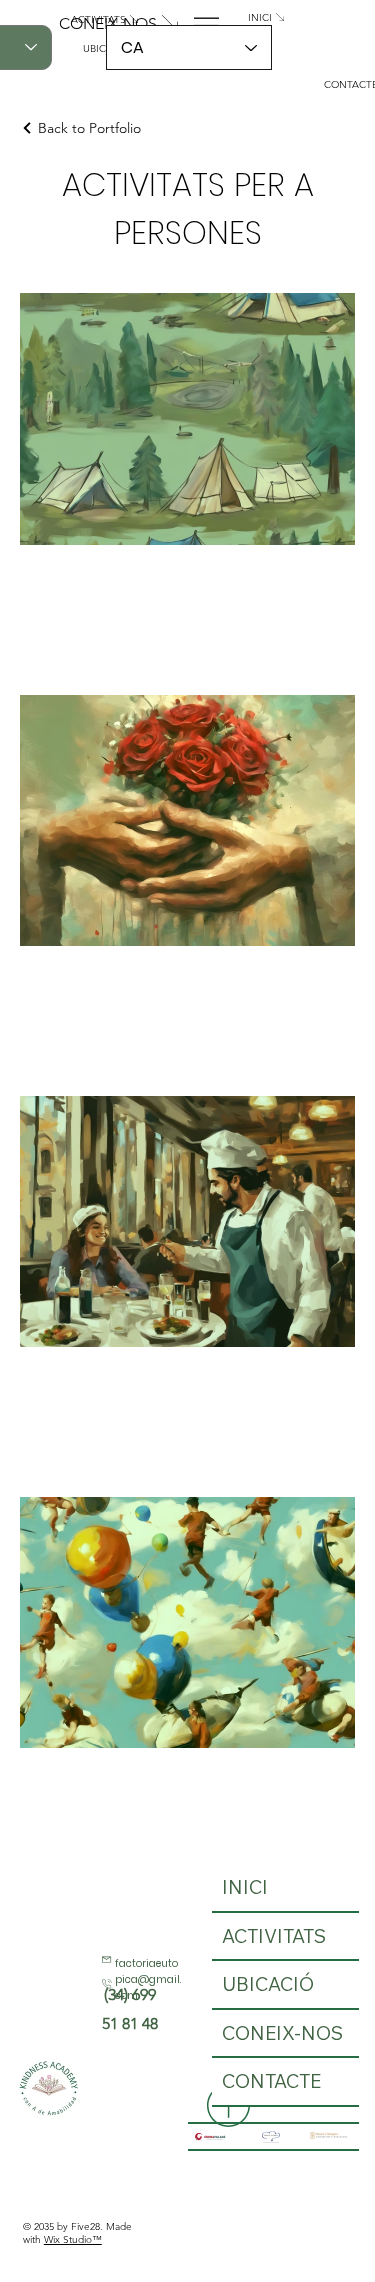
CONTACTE (271, 2081)
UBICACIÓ (268, 1984)
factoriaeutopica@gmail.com (148, 1979)
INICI (245, 1887)
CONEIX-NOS (282, 2033)
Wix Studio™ (73, 2239)
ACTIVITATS (274, 1936)
